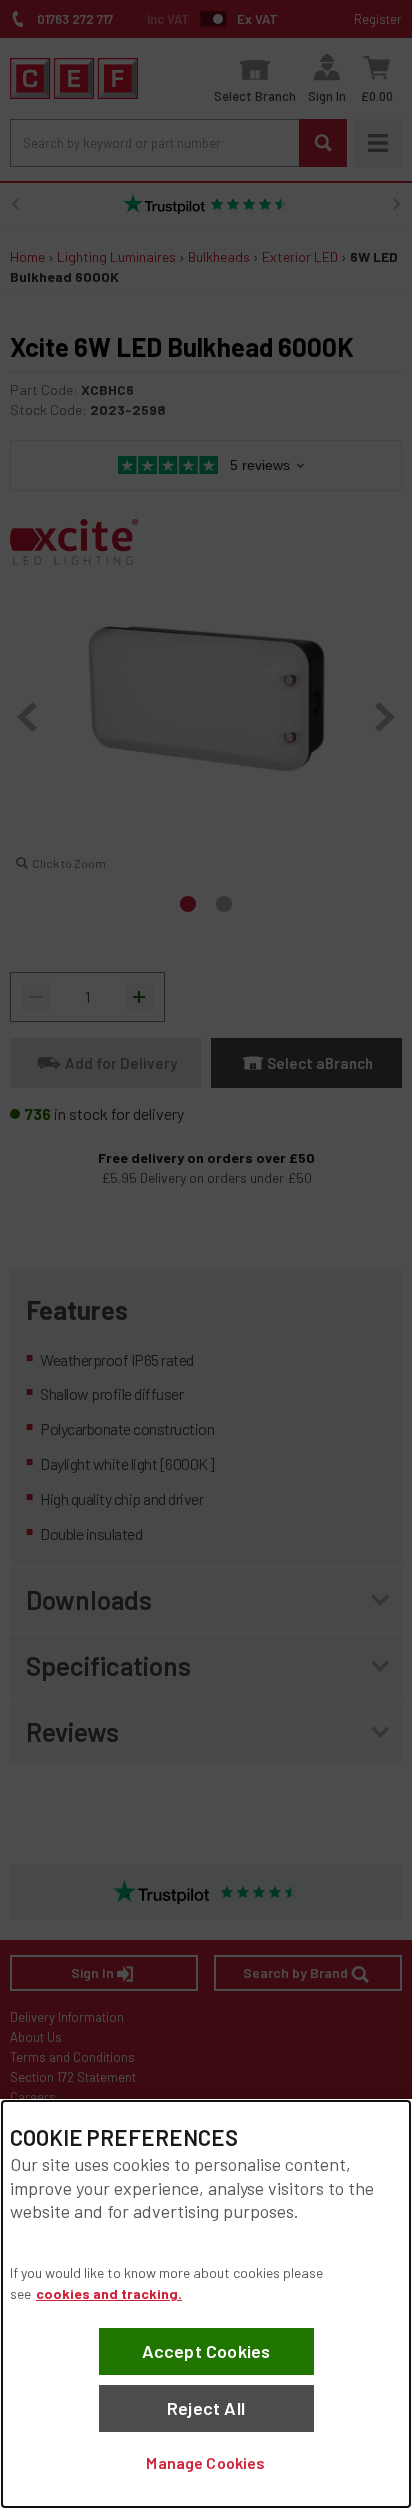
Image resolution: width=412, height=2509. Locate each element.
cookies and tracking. (109, 2293)
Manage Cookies (205, 2462)
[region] (206, 2304)
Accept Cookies (206, 2351)
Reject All (206, 2408)
